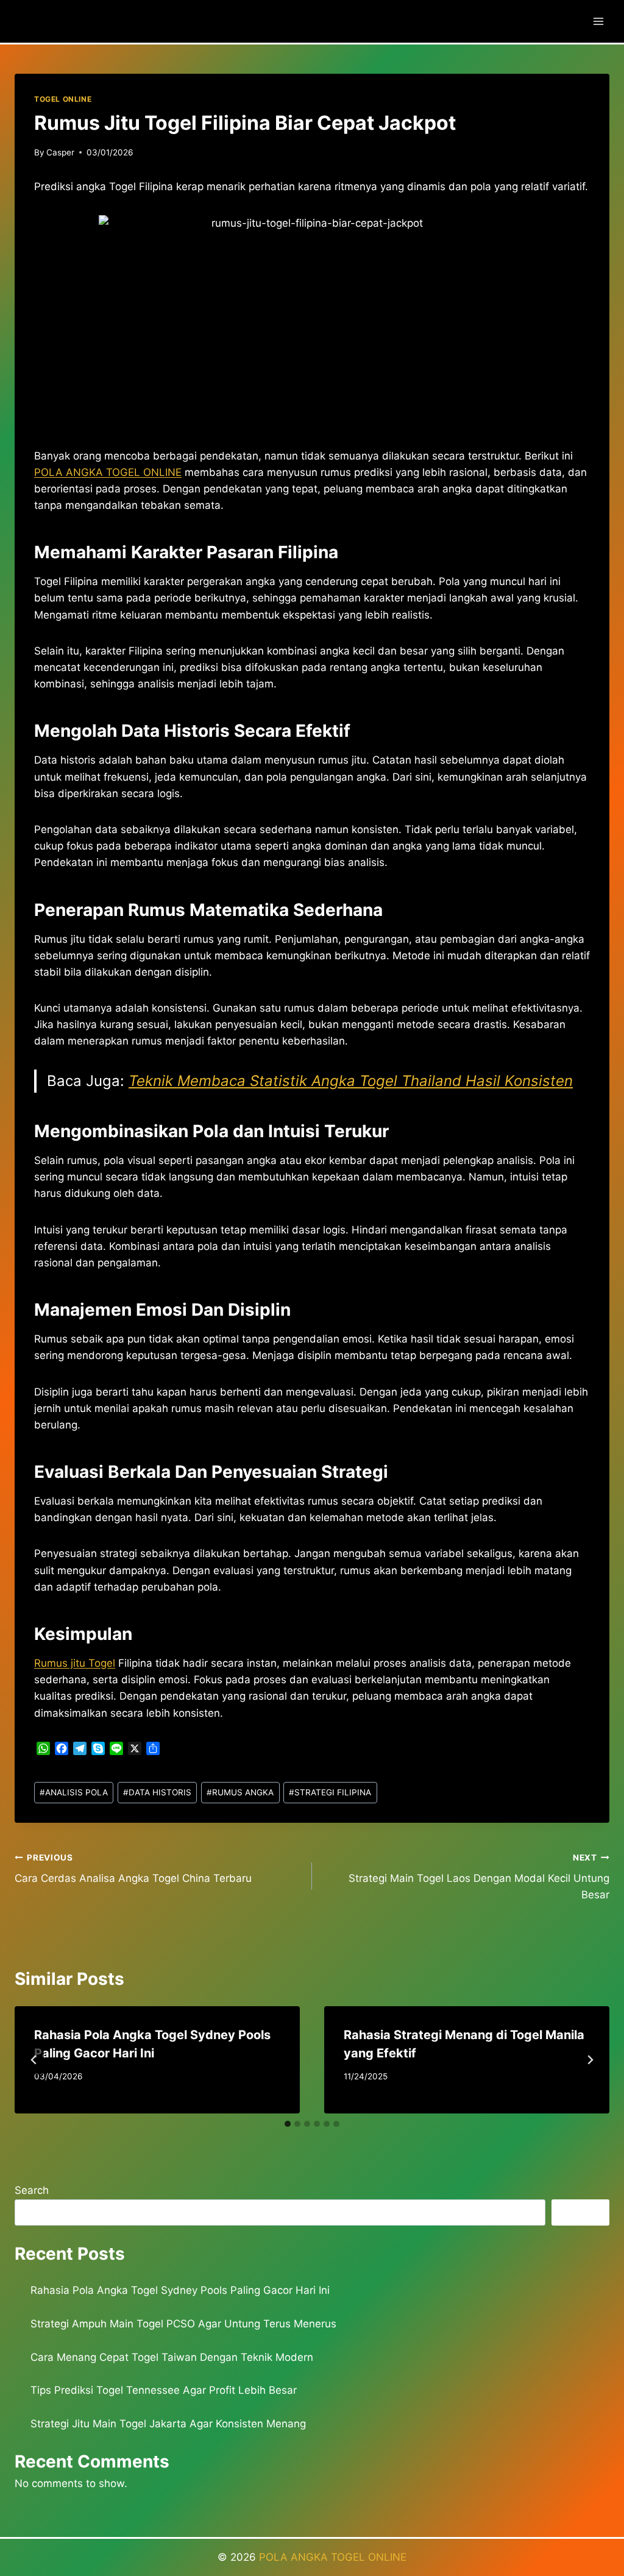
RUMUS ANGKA (240, 1792)
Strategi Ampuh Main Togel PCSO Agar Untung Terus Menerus (183, 2324)
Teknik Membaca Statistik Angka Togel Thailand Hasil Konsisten (351, 1081)
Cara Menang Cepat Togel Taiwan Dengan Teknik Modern (172, 2357)
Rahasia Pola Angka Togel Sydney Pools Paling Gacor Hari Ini (180, 2290)
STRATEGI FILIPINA (330, 1792)
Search (32, 2190)
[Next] (590, 2060)
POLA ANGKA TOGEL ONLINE (333, 2557)
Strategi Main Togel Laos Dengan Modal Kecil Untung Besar (479, 1877)
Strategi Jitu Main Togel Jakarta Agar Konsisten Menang (168, 2424)
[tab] (288, 2124)
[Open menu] (598, 21)
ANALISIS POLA (74, 1792)
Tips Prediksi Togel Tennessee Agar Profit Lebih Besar (164, 2390)
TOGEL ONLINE (63, 99)
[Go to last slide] (34, 2060)
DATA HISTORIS (157, 1792)
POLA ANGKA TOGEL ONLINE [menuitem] (108, 472)
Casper (60, 152)
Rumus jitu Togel (75, 1663)
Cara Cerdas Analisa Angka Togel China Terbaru (133, 1869)
